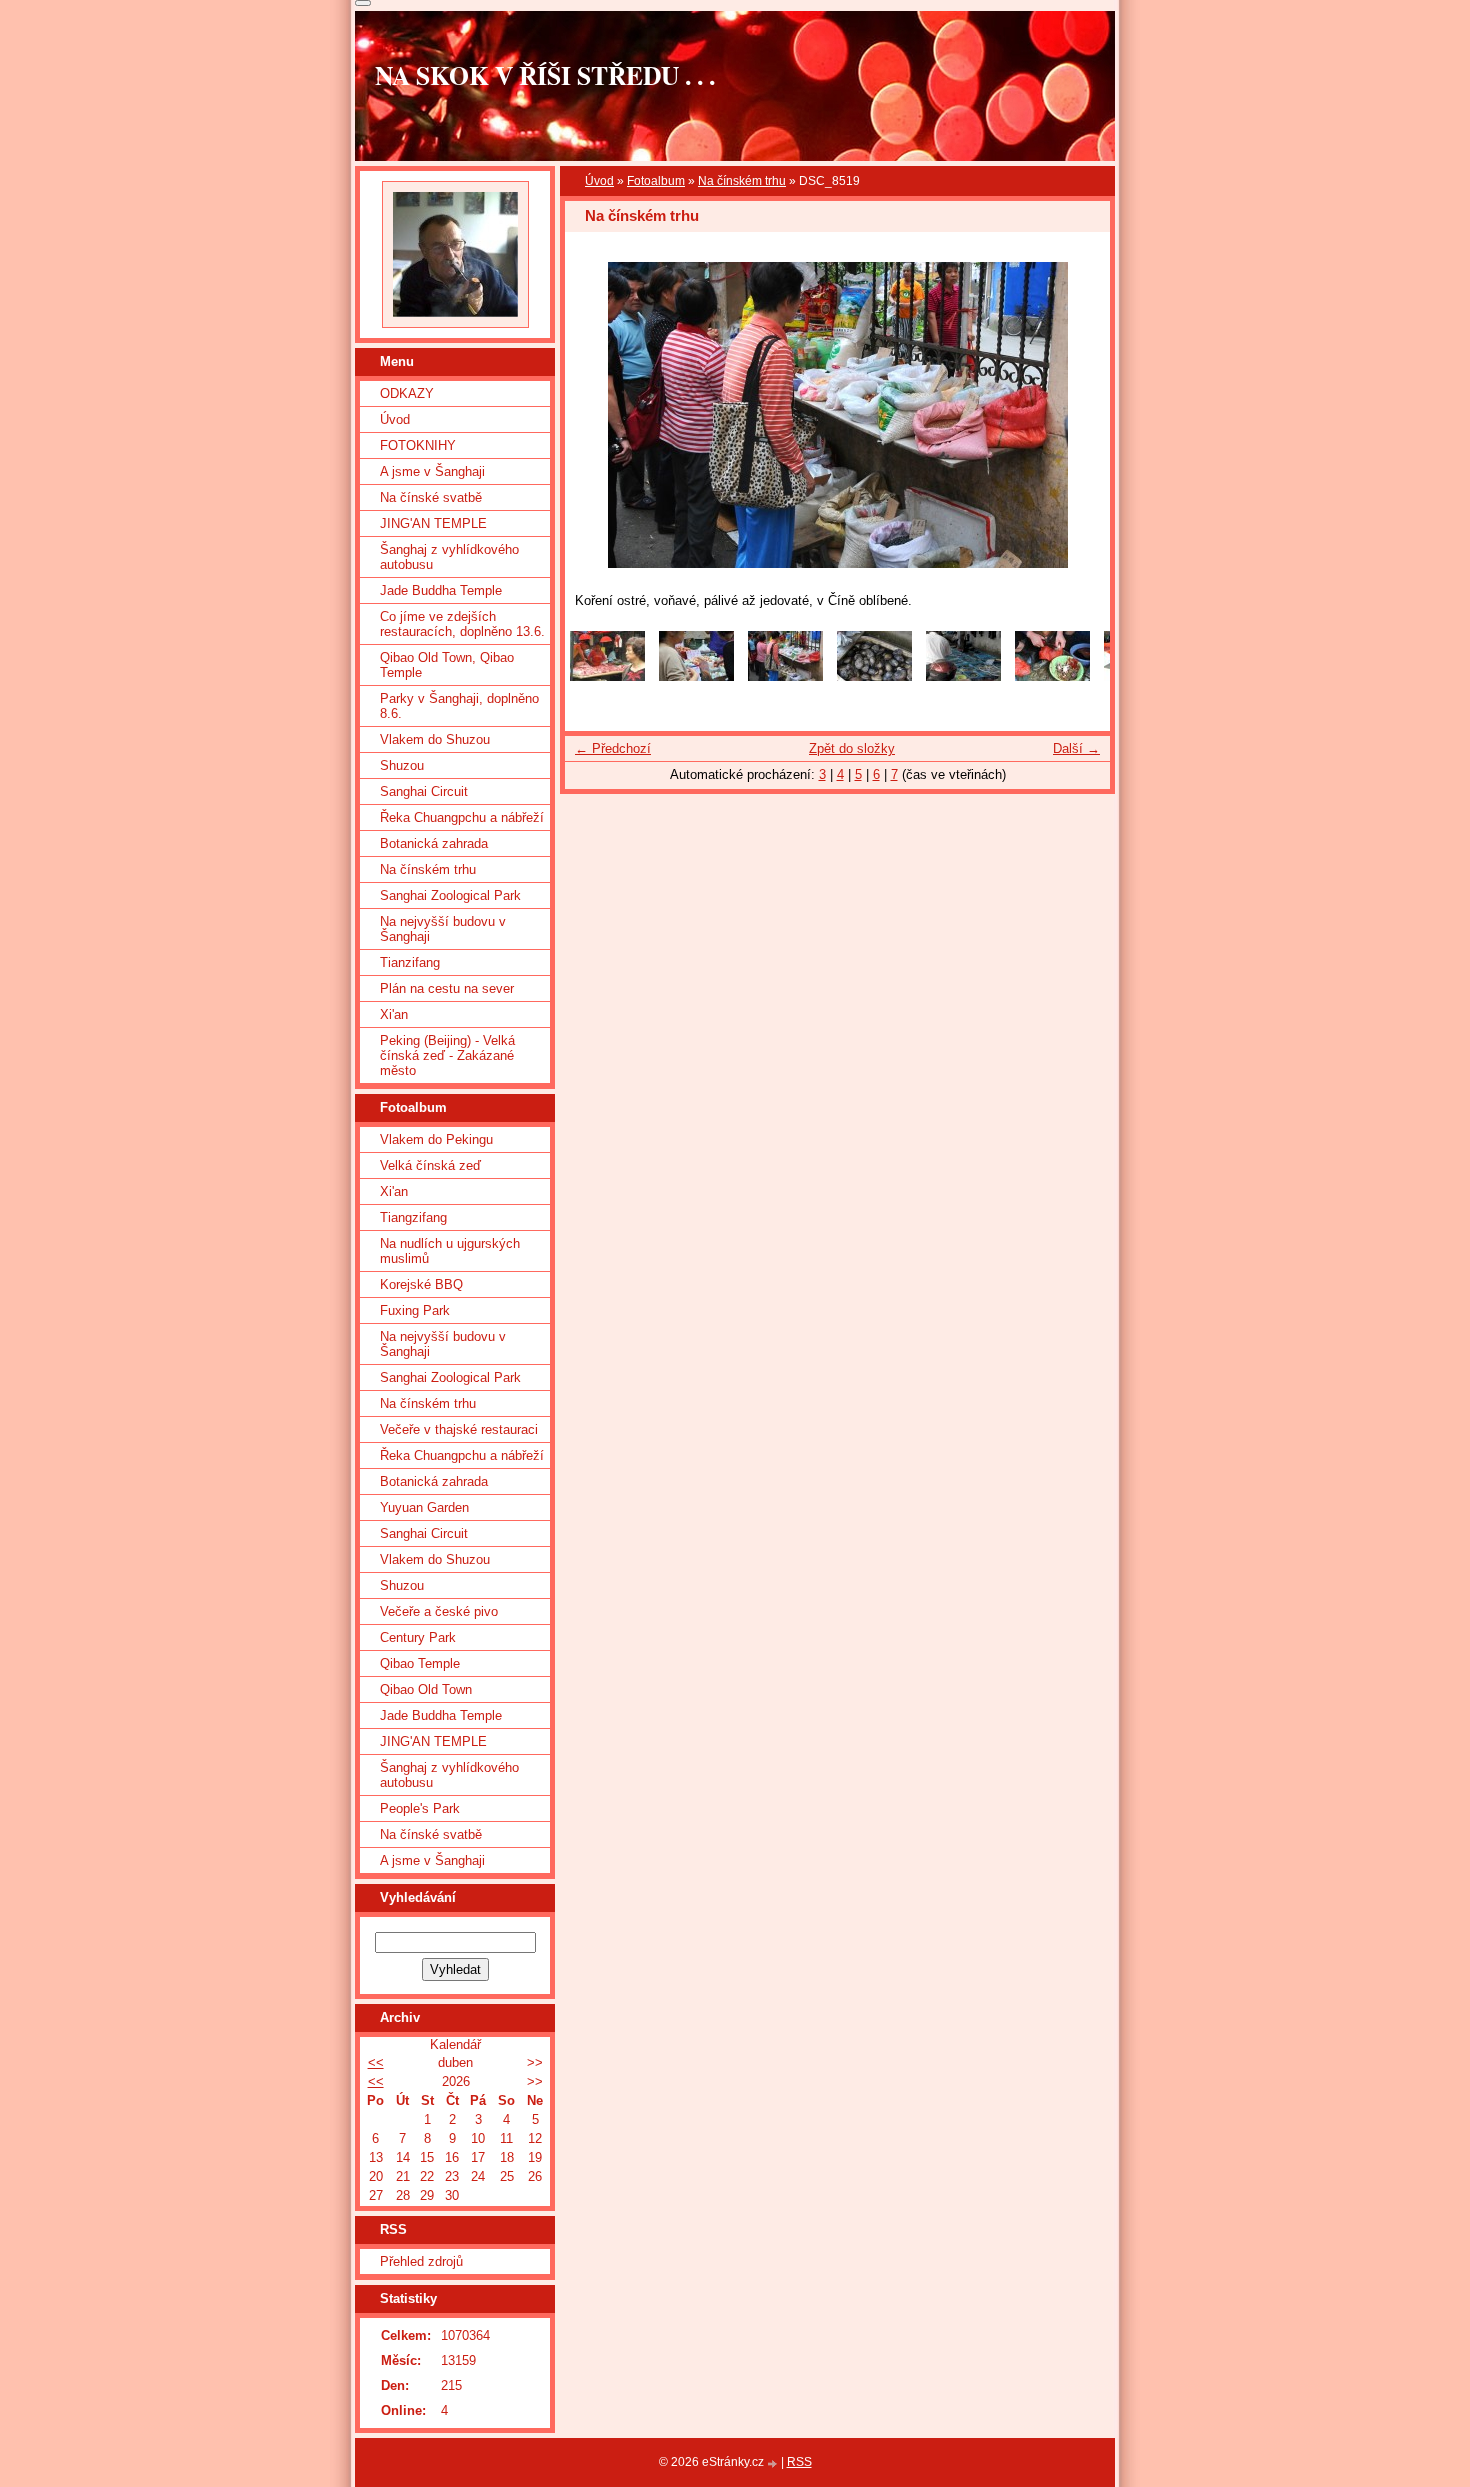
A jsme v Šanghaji (432, 471)
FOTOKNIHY (418, 445)
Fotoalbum (656, 181)
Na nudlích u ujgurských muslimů (450, 1251)
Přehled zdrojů (421, 2261)
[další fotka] (1077, 415)
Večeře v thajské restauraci (459, 1429)
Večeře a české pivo (439, 1611)
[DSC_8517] (607, 676)
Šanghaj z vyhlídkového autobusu (449, 557)
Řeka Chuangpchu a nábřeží (462, 817)
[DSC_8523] (963, 676)
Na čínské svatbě (431, 497)
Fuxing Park (415, 1310)
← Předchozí (613, 748)
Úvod (599, 181)
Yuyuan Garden (424, 1507)
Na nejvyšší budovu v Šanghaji (443, 929)
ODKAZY (407, 393)
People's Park (420, 1808)
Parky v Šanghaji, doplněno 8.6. (459, 706)
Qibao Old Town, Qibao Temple (447, 665)
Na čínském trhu (742, 181)
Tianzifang (410, 962)
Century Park (418, 1637)
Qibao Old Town (426, 1689)
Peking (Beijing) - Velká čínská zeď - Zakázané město (447, 1055)
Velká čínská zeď (430, 1165)
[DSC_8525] (1052, 676)
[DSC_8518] (696, 676)
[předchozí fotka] (597, 415)
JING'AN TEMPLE (433, 523)
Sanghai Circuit (424, 791)
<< (376, 2062)
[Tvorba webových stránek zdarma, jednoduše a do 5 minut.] (774, 2463)
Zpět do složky (852, 748)
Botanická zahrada (434, 843)
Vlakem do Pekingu (436, 1139)
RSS (799, 2462)
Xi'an (394, 1014)
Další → (1076, 748)
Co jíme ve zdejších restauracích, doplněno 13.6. (462, 624)
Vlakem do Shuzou (435, 739)
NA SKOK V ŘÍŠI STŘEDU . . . (545, 75)
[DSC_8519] (785, 676)
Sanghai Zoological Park (450, 895)
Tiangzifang (413, 1217)
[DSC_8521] (874, 676)
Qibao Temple (420, 1663)
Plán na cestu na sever (447, 988)
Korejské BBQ (421, 1284)
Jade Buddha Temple (441, 590)
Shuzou (402, 765)
